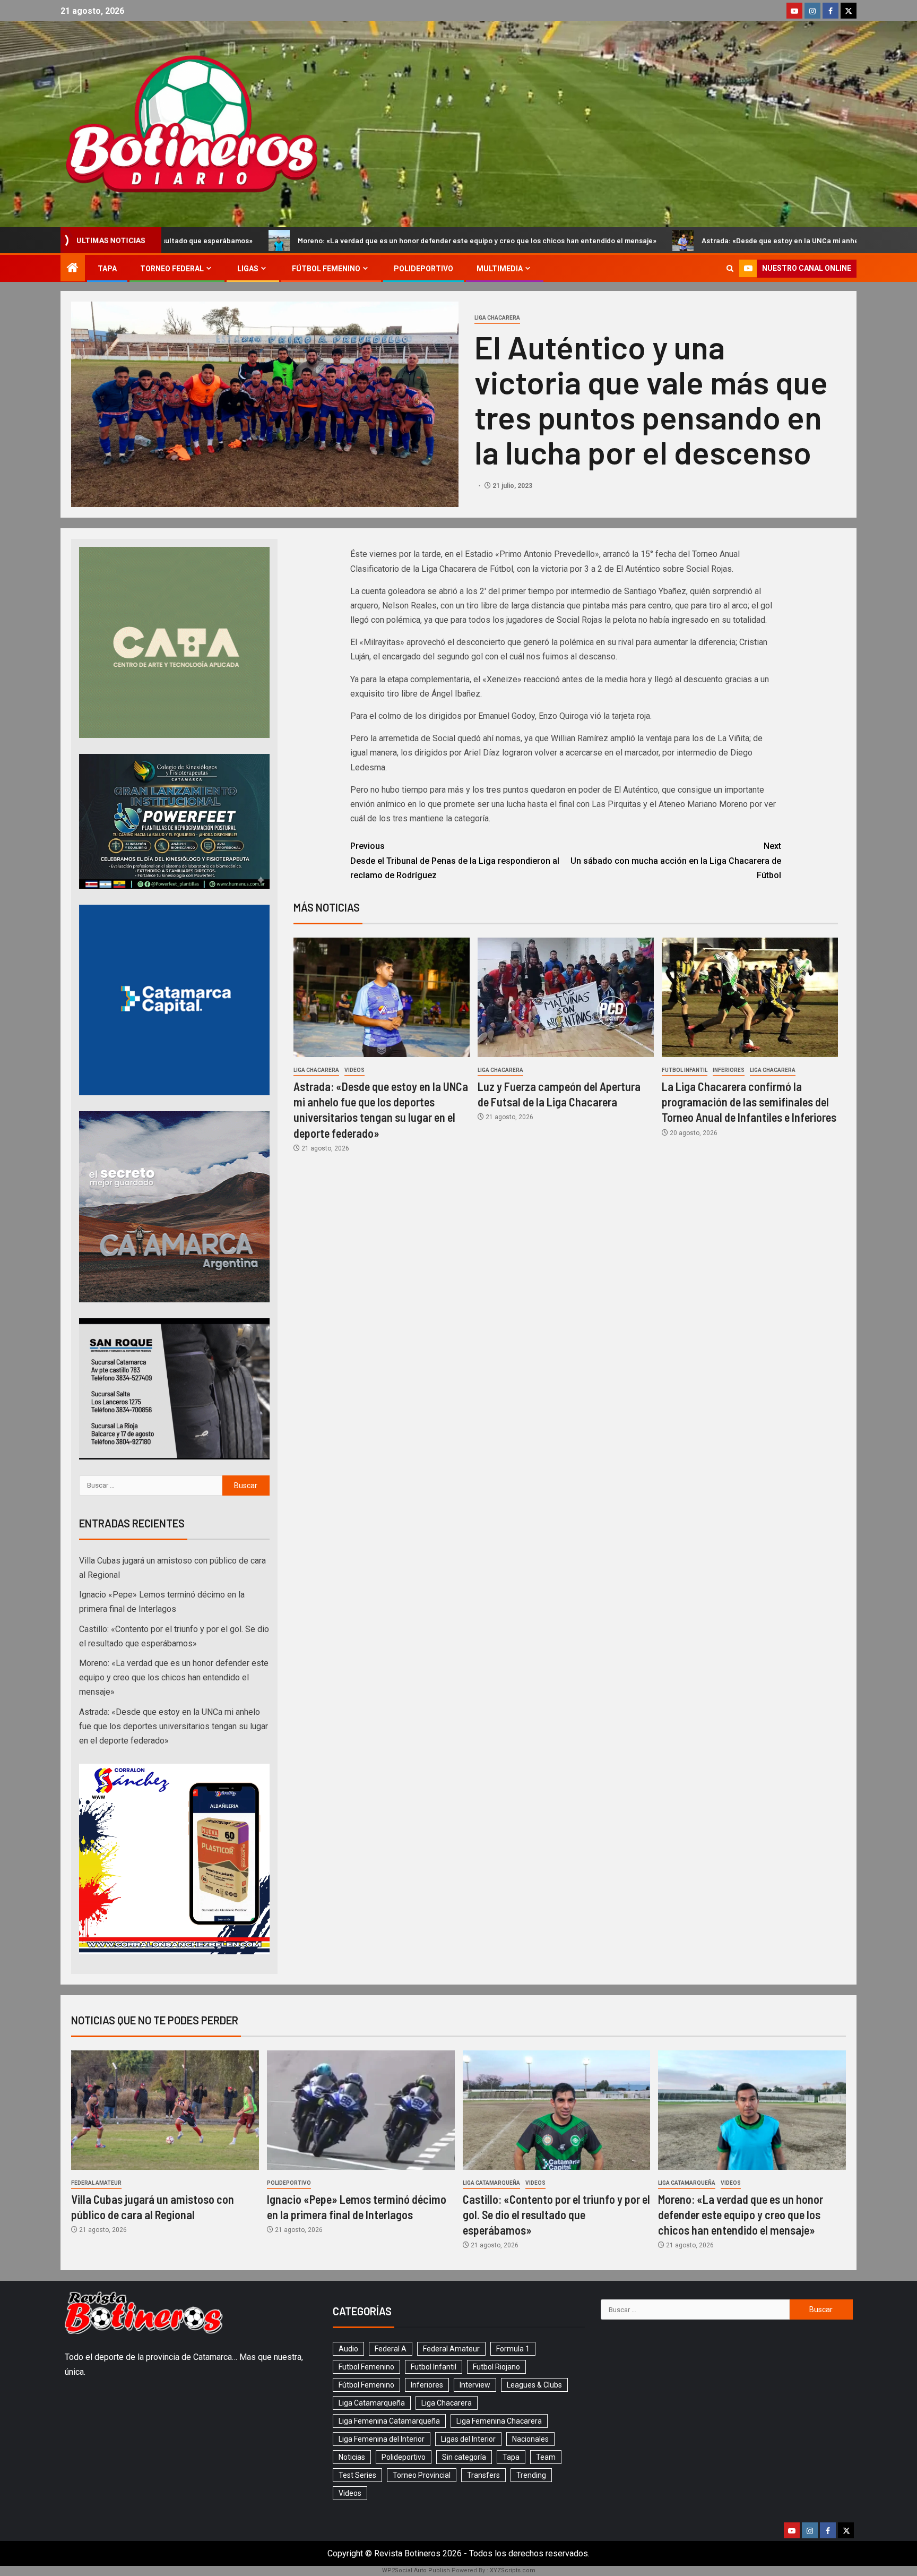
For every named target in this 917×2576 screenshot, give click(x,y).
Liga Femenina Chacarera (499, 2421)
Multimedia (500, 269)
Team (546, 2457)
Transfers (483, 2475)
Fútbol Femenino (326, 269)
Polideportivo (423, 269)
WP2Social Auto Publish (416, 2570)
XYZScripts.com (513, 2570)
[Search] (730, 268)
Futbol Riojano (496, 2367)
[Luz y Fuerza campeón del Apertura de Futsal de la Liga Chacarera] (566, 997)
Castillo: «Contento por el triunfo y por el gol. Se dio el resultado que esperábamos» (556, 2215)
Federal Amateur (96, 2183)
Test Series (357, 2475)
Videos (354, 1070)
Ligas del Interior (468, 2439)
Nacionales (530, 2439)
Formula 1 (513, 2349)
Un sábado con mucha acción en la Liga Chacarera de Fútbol (676, 860)
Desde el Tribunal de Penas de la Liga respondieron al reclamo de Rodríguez (455, 860)
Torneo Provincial (422, 2475)
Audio (348, 2349)
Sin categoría (464, 2457)
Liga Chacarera (497, 318)
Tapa (107, 269)
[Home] (73, 269)
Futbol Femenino (366, 2367)
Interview (475, 2385)
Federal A (391, 2349)
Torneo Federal (172, 269)
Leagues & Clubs (534, 2385)
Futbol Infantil (685, 1070)
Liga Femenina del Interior (382, 2439)
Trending (531, 2475)
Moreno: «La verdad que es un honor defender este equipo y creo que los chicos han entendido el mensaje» (271, 240)
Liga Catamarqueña (491, 2183)
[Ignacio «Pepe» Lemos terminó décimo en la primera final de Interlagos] (361, 2110)
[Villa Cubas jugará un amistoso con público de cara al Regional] (165, 2110)
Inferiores (729, 1070)
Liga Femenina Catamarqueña (389, 2421)
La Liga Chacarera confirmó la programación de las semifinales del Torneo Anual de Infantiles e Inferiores (749, 1102)
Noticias (352, 2457)
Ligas (248, 269)
